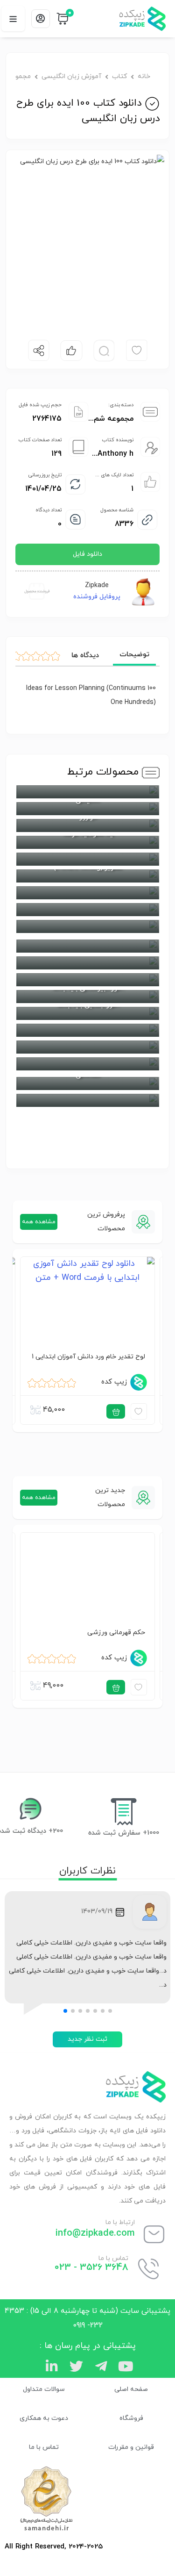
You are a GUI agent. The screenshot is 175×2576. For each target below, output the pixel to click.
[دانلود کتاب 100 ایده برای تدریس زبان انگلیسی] (87, 1100)
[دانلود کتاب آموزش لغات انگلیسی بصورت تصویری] (87, 1064)
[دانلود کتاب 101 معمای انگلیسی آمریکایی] (87, 910)
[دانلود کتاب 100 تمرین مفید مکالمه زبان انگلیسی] (87, 1047)
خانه (144, 76)
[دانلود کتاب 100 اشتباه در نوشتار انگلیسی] (87, 963)
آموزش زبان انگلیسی (71, 76)
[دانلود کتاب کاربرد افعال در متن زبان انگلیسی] (87, 792)
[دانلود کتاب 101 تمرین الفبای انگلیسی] (87, 946)
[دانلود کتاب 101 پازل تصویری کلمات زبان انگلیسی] (87, 893)
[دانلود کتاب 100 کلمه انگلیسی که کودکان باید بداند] (87, 980)
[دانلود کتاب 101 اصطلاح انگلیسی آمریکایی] (87, 926)
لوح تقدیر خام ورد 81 (96, 1356)
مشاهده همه (39, 1222)
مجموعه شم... (111, 419)
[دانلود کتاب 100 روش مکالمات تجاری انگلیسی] (87, 1030)
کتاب (119, 76)
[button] (110, 2011)
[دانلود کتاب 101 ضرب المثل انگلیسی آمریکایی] (87, 859)
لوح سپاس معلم (102, 1632)
